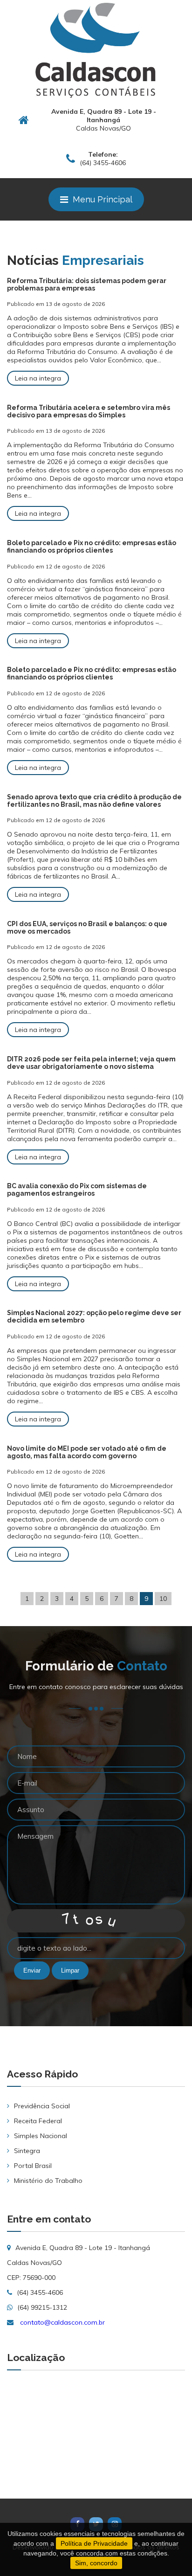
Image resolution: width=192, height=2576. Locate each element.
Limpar (70, 1970)
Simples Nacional (41, 2136)
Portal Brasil (33, 2166)
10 (163, 1599)
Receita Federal (38, 2121)
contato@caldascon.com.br (62, 2322)
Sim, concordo (96, 2563)
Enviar (32, 1970)
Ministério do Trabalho (48, 2181)
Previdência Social (42, 2106)
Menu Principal (103, 199)
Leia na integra (38, 378)
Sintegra (27, 2151)
